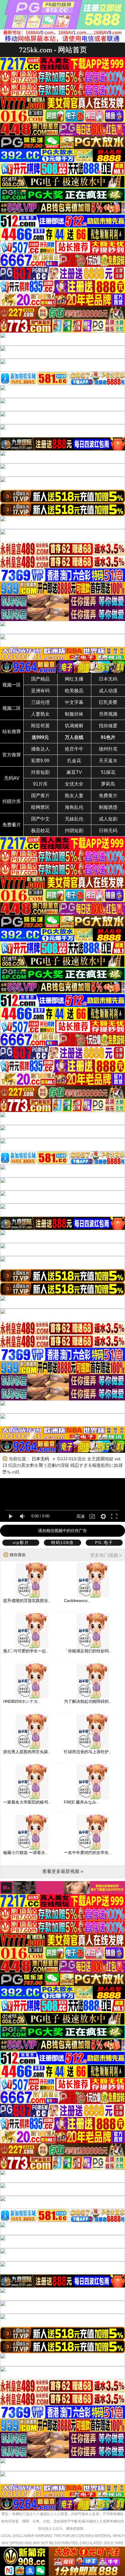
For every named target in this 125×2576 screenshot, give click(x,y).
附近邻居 (40, 726)
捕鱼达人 (40, 749)
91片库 (40, 784)
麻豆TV (74, 772)
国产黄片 (40, 796)
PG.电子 (104, 1543)
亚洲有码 (40, 691)
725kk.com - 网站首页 (53, 50)
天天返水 (108, 761)
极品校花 (40, 831)
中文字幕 (74, 702)
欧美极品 (74, 691)
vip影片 (21, 1543)
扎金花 (74, 761)
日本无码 (108, 679)
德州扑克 (108, 749)
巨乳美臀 (108, 702)
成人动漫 (108, 691)
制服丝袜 (74, 714)
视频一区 (12, 685)
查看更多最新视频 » (63, 1871)
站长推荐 (12, 731)
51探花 (108, 772)
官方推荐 (12, 755)
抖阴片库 (12, 801)
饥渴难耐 (74, 726)
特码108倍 (63, 1543)
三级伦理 (40, 702)
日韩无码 (108, 831)
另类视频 (108, 714)
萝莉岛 (108, 784)
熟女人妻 (74, 796)
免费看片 (12, 825)
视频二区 (12, 708)
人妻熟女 (40, 714)
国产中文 (40, 819)
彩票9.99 (40, 761)
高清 (81, 1516)
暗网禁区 (40, 807)
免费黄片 (108, 796)
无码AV (12, 778)
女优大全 (74, 784)
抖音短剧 (40, 772)
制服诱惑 (108, 807)
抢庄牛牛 (74, 749)
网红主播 (74, 679)
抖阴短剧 (74, 831)
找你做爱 (108, 726)
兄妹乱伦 (74, 819)
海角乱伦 (74, 807)
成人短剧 (108, 819)
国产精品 (40, 679)
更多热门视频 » (106, 1555)
